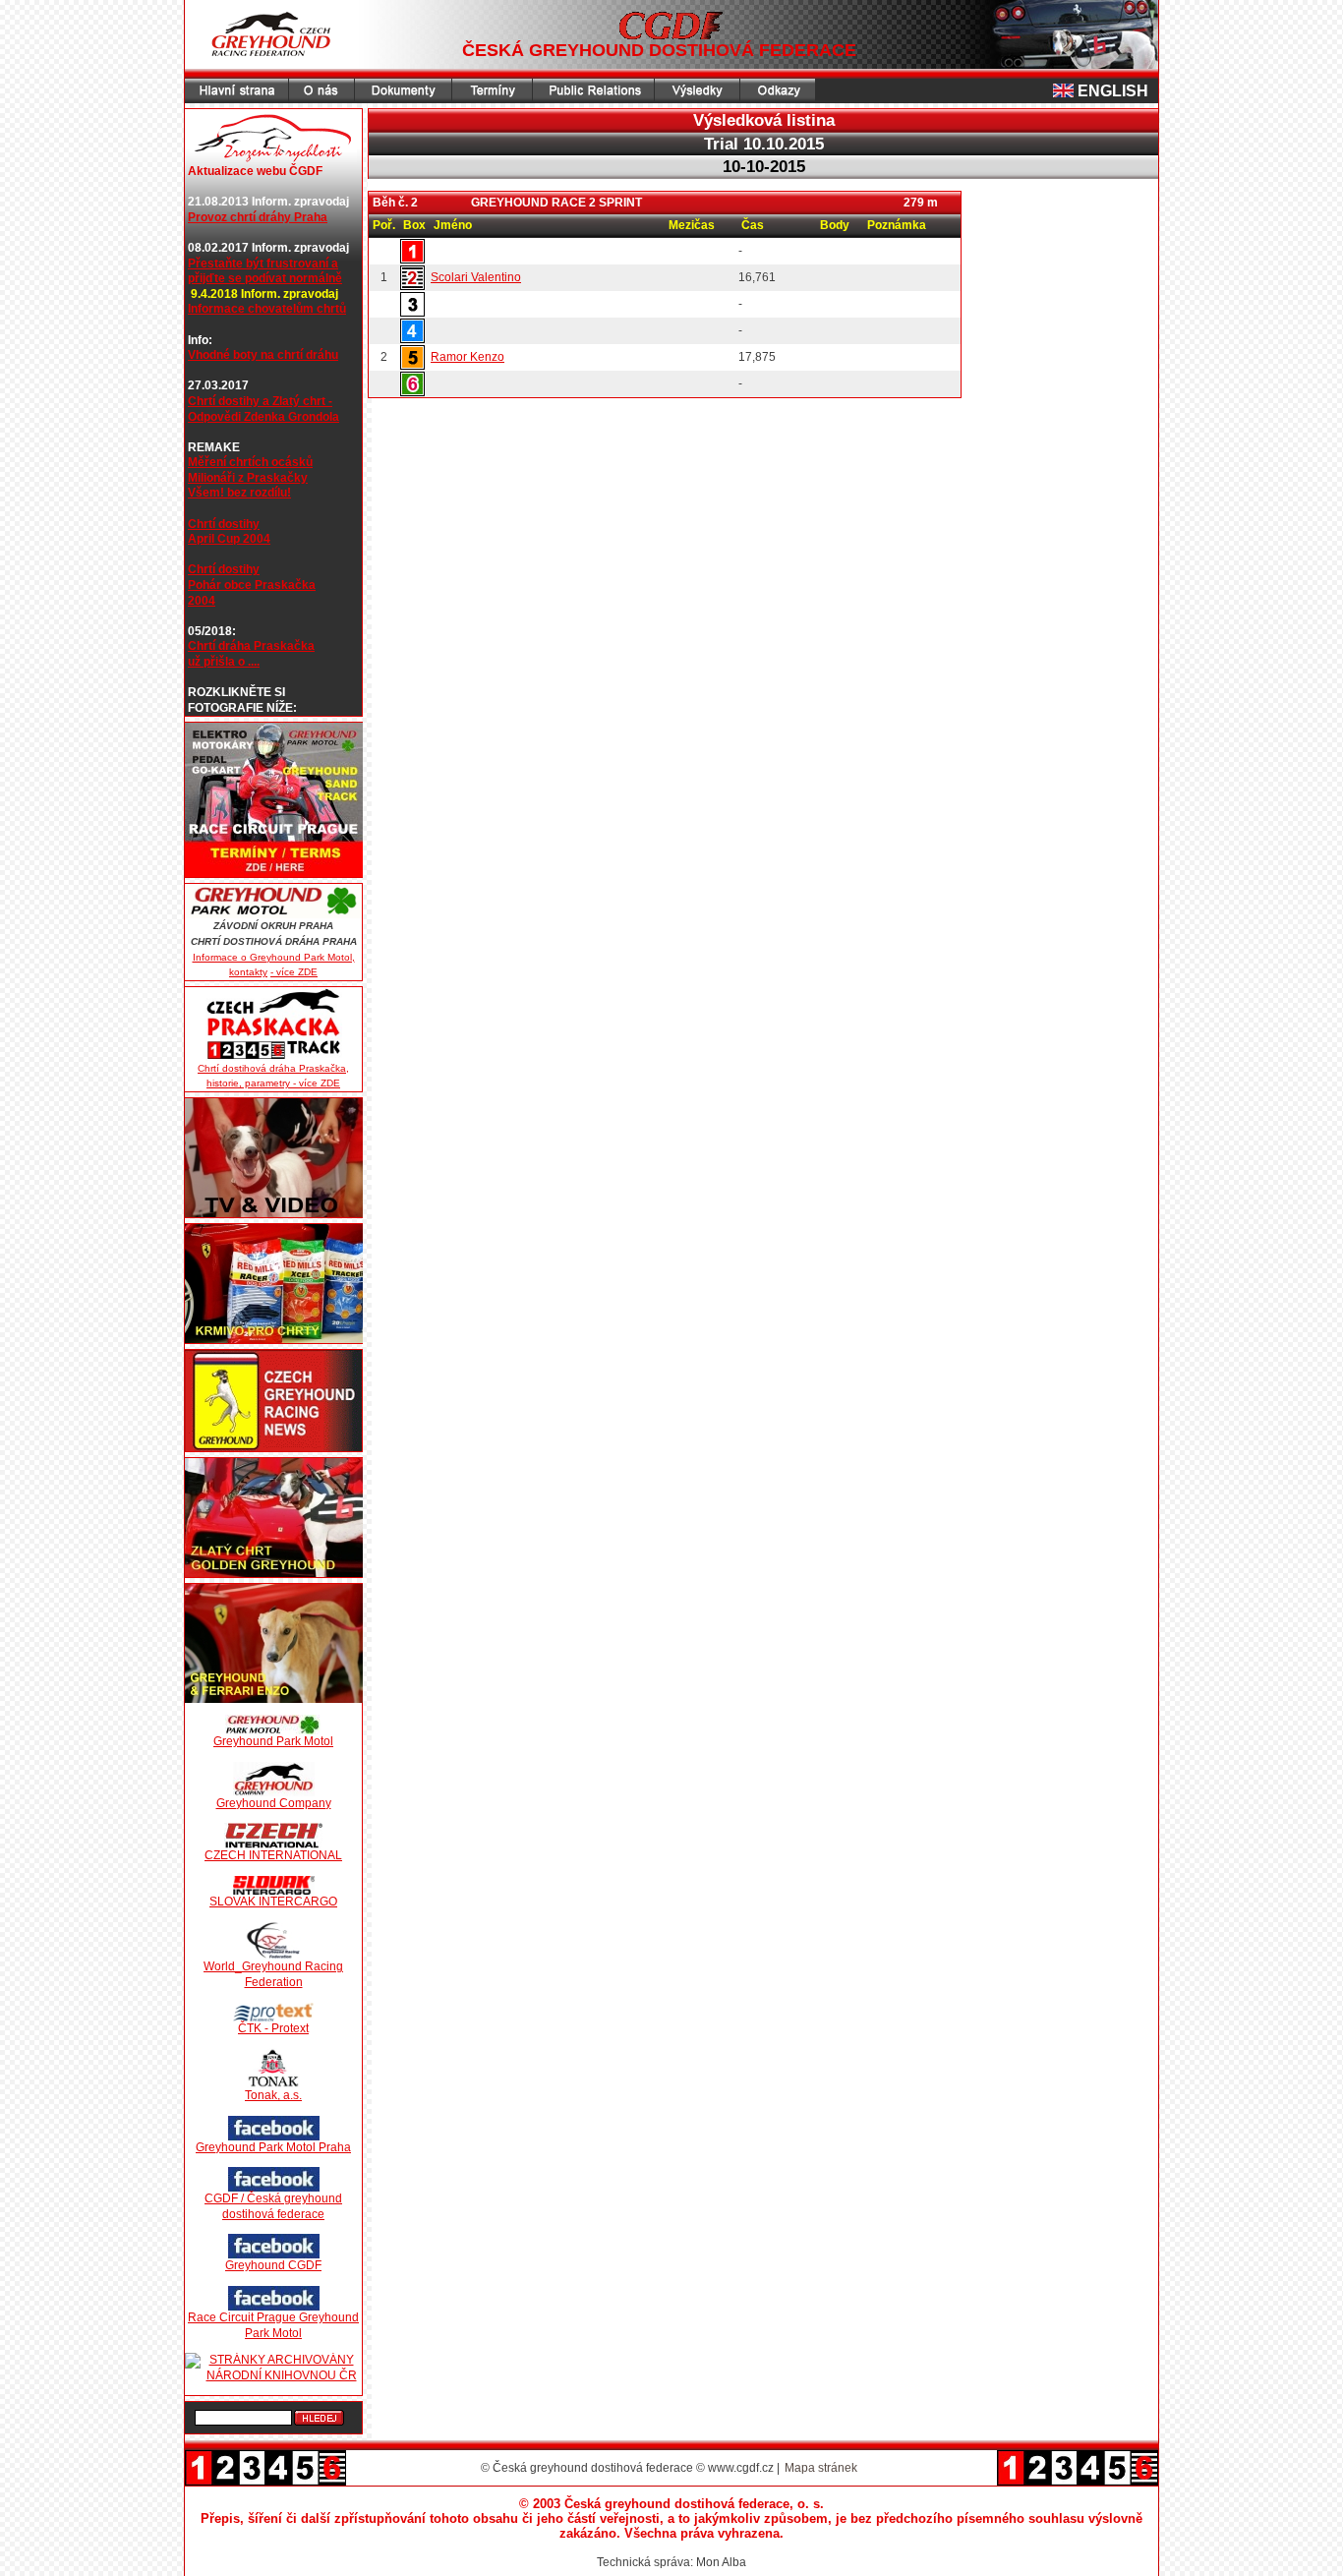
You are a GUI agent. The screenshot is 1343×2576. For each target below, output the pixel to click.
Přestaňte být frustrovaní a (263, 263)
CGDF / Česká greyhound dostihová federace (273, 2206)
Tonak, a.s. (273, 2095)
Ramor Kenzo (467, 357)
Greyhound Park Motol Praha (273, 2147)
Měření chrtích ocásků (250, 462)
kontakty (248, 972)
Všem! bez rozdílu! (239, 493)
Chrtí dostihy (224, 524)
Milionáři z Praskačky (248, 478)
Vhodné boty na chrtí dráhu (263, 355)
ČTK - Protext (273, 2028)
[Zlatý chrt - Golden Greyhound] (273, 1518)
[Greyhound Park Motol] (273, 1725)
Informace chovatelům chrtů (267, 309)
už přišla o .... (224, 662)
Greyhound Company (274, 1803)
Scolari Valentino (476, 277)
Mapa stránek (821, 2468)
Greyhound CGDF (273, 2265)
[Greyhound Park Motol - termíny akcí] (273, 800)
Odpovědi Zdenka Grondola (263, 417)
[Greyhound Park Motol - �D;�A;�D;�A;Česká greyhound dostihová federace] (273, 901)
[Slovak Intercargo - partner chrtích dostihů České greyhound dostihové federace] (273, 1885)
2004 (202, 601)
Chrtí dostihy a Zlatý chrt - (260, 401)
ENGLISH (1113, 91)
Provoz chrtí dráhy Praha (258, 217)
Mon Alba (721, 2562)
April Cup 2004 (229, 539)
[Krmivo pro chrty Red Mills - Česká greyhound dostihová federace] (273, 1284)
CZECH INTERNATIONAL (273, 1855)
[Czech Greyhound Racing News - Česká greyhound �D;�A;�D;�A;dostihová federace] (273, 1401)
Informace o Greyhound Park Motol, (274, 957)
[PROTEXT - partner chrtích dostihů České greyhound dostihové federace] (273, 2012)
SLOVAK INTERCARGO (273, 1902)
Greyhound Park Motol (273, 1741)
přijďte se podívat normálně (265, 278)
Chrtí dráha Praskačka (251, 646)
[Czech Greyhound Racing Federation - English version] (1065, 91)
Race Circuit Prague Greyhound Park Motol (273, 2325)
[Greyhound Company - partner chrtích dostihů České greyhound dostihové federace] (273, 1779)
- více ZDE (294, 972)
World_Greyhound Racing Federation (273, 1974)
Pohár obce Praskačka (252, 585)
